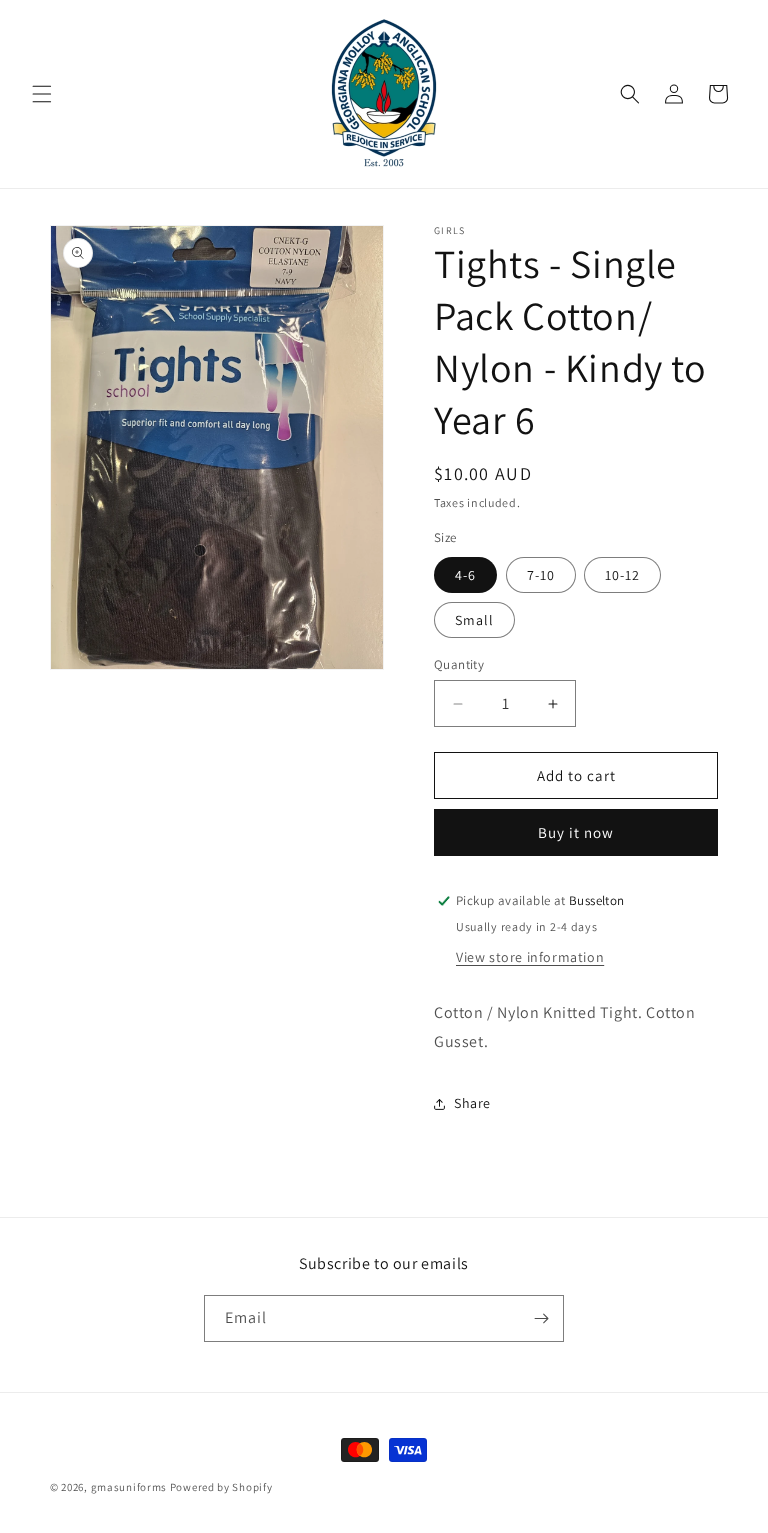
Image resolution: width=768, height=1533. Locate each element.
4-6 (465, 575)
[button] (42, 94)
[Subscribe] (541, 1318)
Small (474, 620)
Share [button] (472, 1103)
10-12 (622, 575)
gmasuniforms (129, 1487)
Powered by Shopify (221, 1487)
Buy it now (576, 832)
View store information (530, 957)
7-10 (541, 575)
